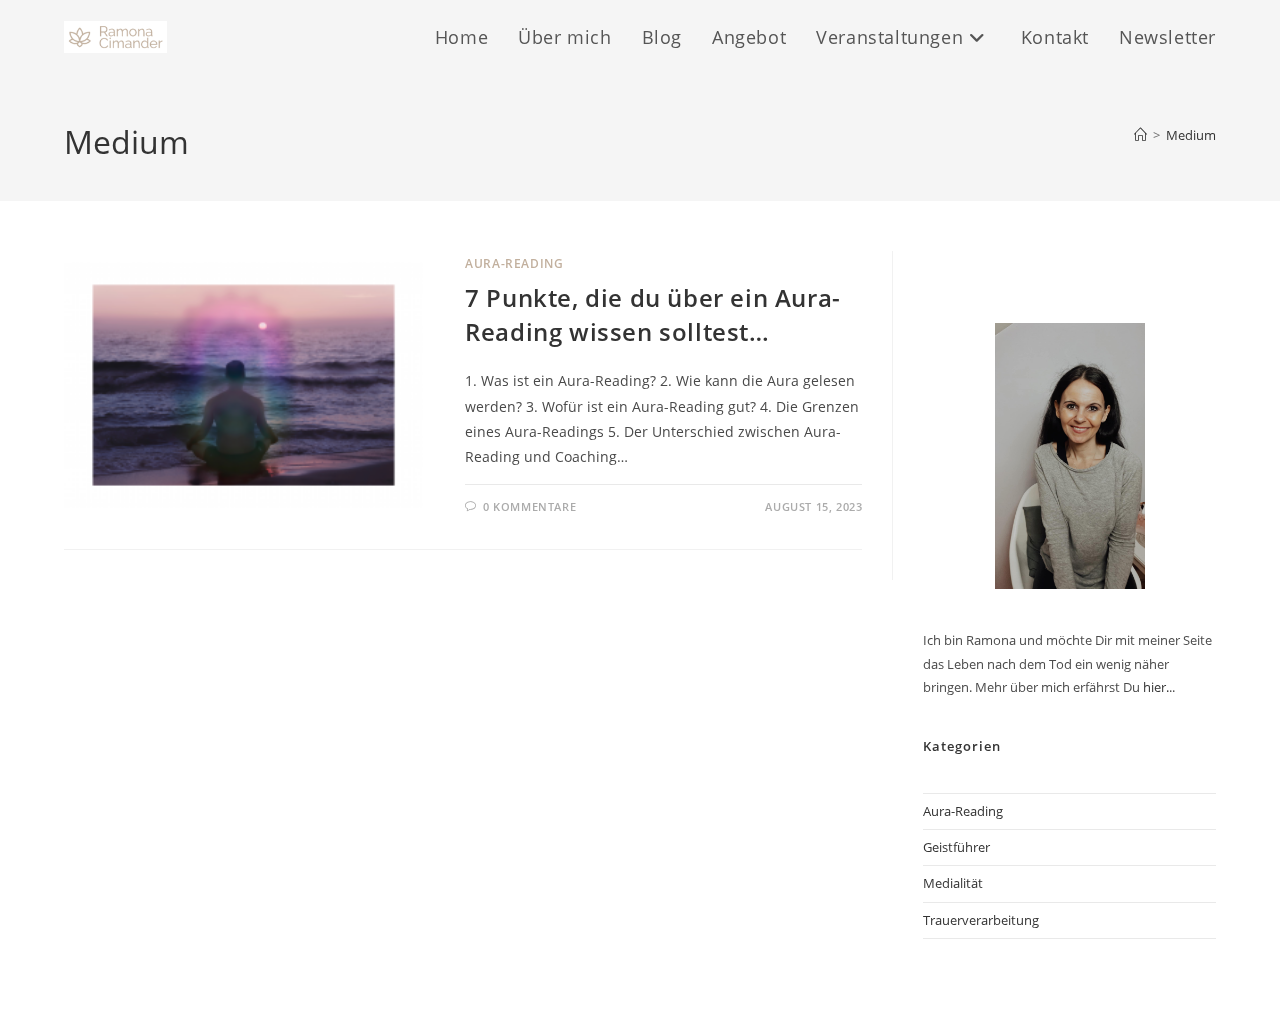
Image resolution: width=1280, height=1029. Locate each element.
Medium (1191, 135)
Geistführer (956, 847)
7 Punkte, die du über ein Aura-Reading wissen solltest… (653, 314)
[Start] (1140, 135)
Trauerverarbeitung (981, 920)
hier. (1156, 687)
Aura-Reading (514, 263)
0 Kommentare (529, 506)
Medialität (953, 883)
